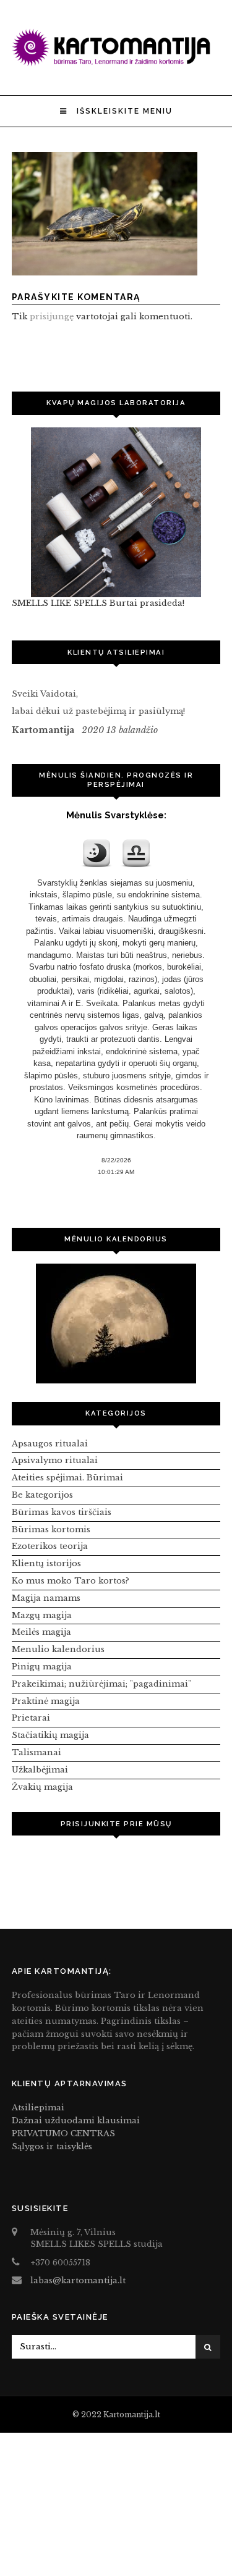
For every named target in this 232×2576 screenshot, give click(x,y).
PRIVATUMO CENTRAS (63, 2133)
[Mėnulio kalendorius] (116, 1324)
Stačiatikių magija (50, 1735)
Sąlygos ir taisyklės (52, 2146)
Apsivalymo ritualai (55, 1460)
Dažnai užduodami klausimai (76, 2121)
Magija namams (46, 1598)
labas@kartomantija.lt (78, 2280)
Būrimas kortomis (51, 1529)
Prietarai (31, 1718)
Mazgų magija (42, 1615)
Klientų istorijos (46, 1563)
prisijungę (52, 317)
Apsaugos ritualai (50, 1444)
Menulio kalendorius (58, 1649)
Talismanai (37, 1752)
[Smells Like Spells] (116, 512)
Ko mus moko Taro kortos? (71, 1581)
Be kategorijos (42, 1495)
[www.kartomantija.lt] (116, 63)
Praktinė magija (46, 1701)
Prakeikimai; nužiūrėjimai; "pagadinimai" (101, 1684)
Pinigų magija (42, 1667)
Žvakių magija (42, 1787)
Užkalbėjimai (40, 1770)
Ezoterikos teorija (50, 1546)
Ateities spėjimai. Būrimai (67, 1478)
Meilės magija (41, 1632)
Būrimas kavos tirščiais (62, 1512)
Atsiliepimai (38, 2108)
